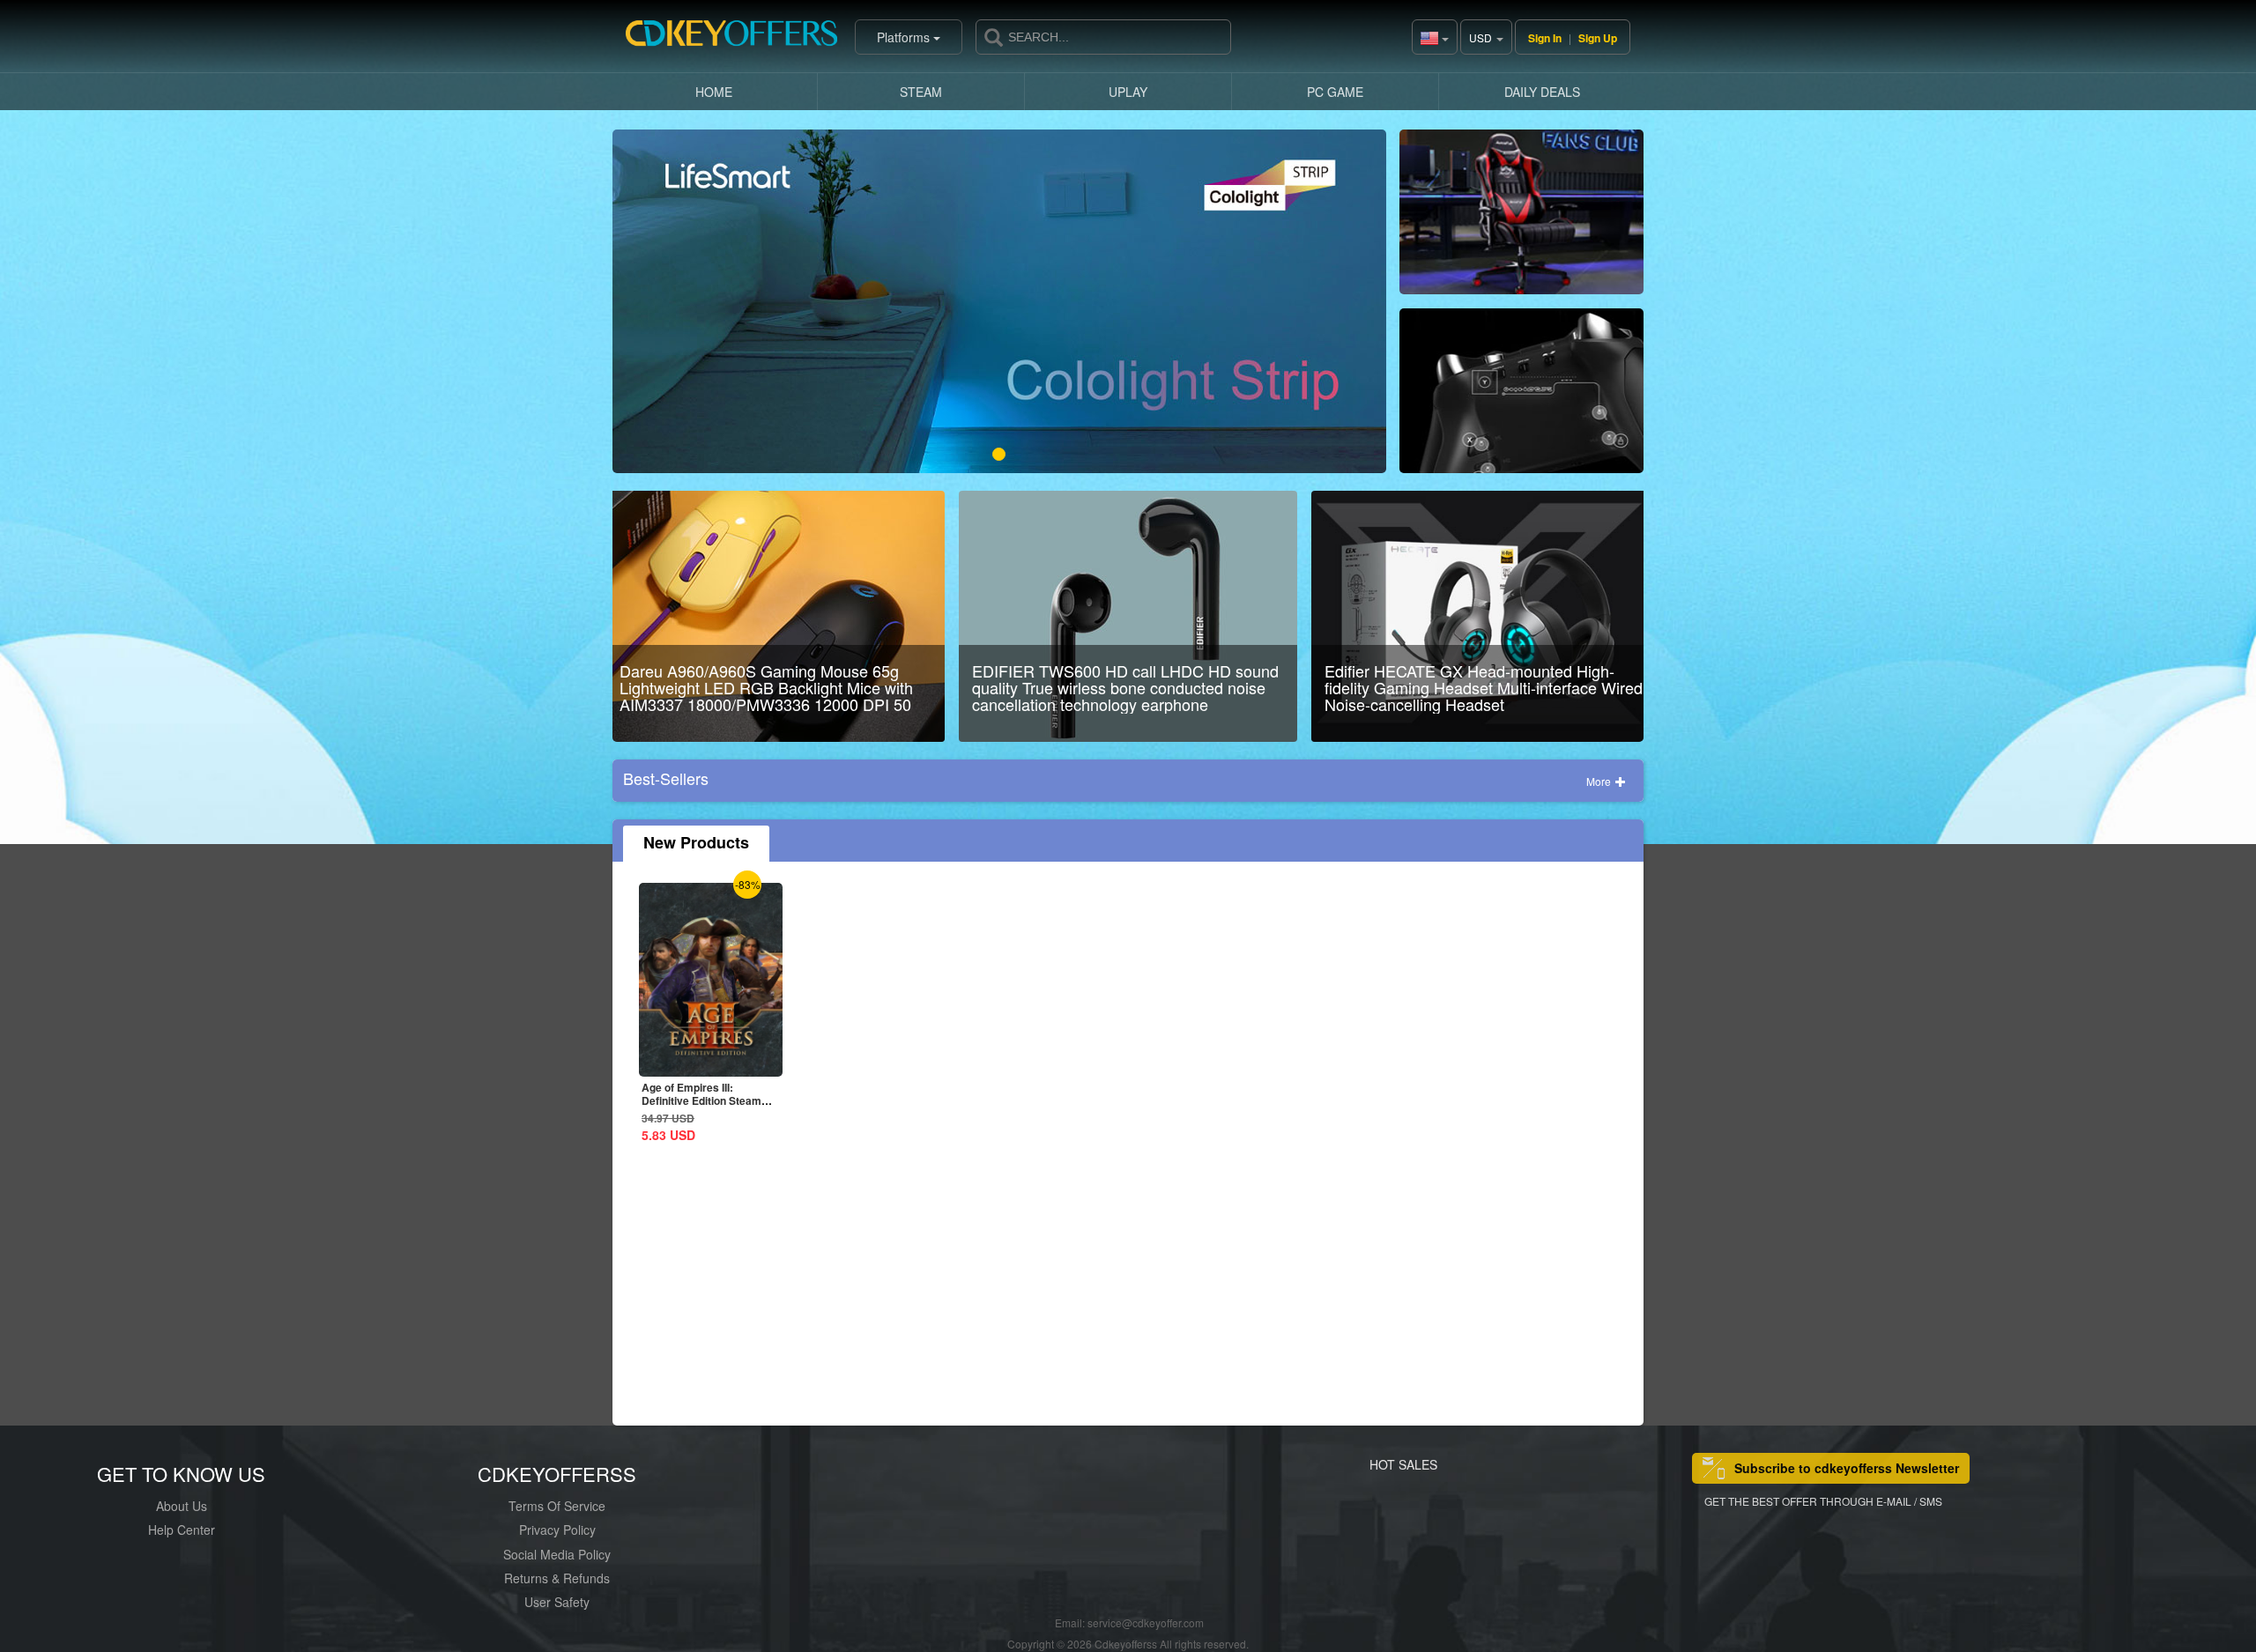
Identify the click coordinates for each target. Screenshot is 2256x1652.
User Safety (557, 1602)
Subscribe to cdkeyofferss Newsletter (1847, 1468)
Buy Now (1521, 219)
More (1600, 781)
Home (714, 92)
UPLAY (1128, 92)
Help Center (182, 1530)
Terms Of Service (557, 1506)
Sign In (1545, 38)
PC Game (1335, 92)
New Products (696, 842)
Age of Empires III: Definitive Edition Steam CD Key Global (701, 1100)
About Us (182, 1506)
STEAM (921, 92)
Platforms (905, 37)
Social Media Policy (557, 1554)
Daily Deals (1542, 92)
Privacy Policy (557, 1530)
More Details (711, 1063)
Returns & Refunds (557, 1578)
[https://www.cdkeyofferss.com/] (731, 37)
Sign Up (1598, 38)
